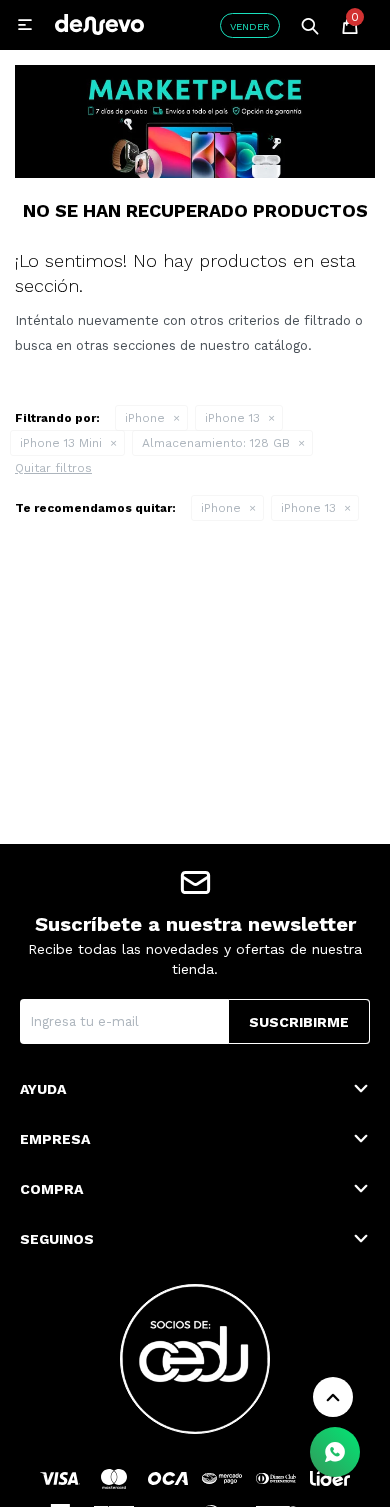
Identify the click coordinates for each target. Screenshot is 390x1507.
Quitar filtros (53, 468)
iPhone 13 (232, 418)
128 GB (216, 443)
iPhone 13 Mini (61, 443)
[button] (310, 25)
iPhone (145, 418)
